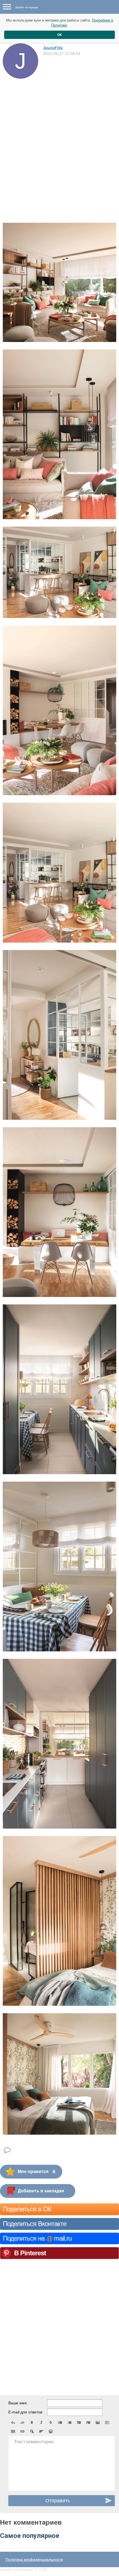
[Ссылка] (22, 2431)
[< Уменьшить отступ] (79, 2423)
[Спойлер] (32, 2431)
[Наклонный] (41, 2423)
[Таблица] (13, 2431)
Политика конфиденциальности (34, 2559)
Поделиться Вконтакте (35, 2224)
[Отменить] (13, 2423)
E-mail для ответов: (26, 2412)
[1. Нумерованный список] (69, 2423)
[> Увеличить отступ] (88, 2423)
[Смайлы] (51, 2431)
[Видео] (107, 2423)
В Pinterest (30, 2253)
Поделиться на (37, 2238)
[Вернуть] (22, 2423)
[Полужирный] (32, 2423)
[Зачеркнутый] (51, 2423)
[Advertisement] (59, 141)
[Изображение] (98, 2423)
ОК (59, 35)
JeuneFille (53, 48)
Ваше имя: (18, 2403)
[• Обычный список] (60, 2423)
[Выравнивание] (41, 2431)
